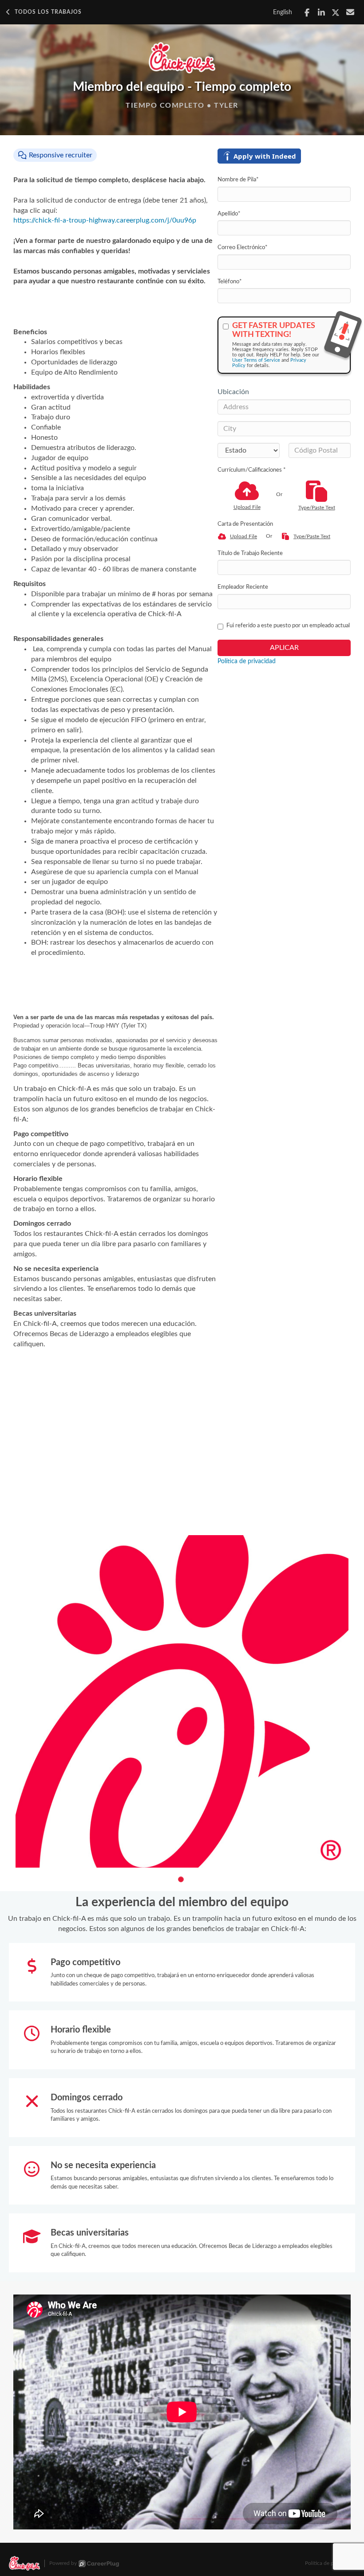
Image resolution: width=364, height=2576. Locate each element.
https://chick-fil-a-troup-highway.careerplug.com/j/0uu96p (105, 220)
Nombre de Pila (238, 180)
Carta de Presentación (245, 524)
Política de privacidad (247, 661)
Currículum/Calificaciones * (252, 470)
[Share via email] (350, 12)
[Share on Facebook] (307, 13)
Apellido (229, 214)
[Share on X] (336, 13)
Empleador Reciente (243, 587)
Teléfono (230, 282)
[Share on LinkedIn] (322, 13)
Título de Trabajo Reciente (250, 553)
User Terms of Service (256, 360)
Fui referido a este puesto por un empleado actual (288, 626)
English (283, 12)
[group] (182, 1701)
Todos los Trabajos (48, 12)
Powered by (63, 2563)
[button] (181, 1879)
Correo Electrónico (243, 248)
